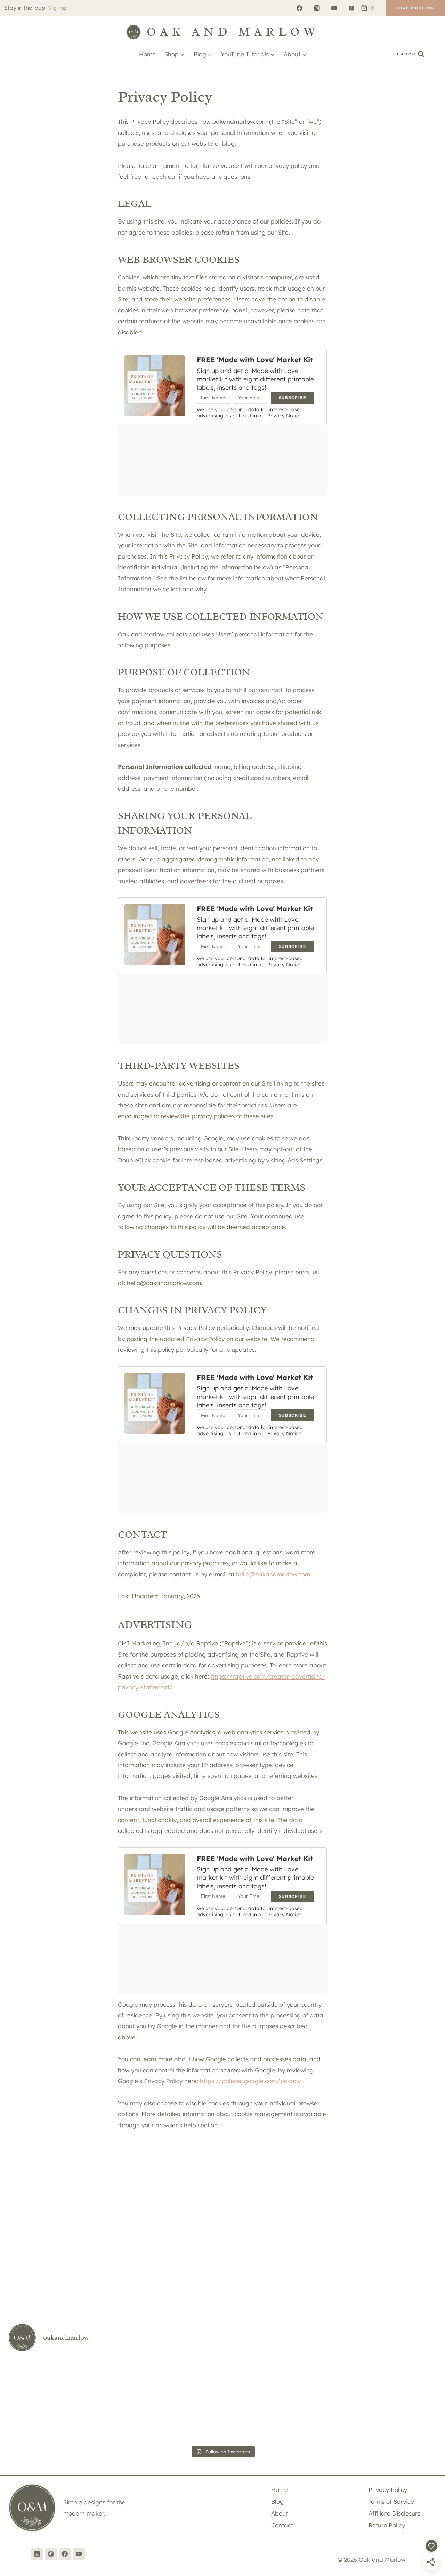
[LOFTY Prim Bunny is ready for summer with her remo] (187, 2421)
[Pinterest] (352, 8)
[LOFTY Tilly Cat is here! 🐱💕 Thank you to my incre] (330, 2421)
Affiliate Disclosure (395, 2513)
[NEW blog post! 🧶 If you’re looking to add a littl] (115, 2379)
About (280, 2513)
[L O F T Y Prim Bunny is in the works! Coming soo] (258, 2421)
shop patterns (415, 8)
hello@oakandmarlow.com (273, 1574)
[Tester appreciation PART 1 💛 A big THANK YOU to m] (330, 2379)
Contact (282, 2525)
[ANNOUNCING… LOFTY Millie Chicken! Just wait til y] (187, 2379)
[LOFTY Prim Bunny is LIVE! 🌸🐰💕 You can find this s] (402, 2379)
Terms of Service (391, 2501)
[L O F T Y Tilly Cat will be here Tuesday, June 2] (402, 2421)
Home (147, 54)
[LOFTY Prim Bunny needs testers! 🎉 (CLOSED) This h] (43, 2421)
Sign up (58, 8)
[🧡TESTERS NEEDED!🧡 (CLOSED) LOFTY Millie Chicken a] (43, 2379)
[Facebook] (300, 8)
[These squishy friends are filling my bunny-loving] (115, 2421)
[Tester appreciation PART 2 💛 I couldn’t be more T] (258, 2379)
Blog (277, 2501)
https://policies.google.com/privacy (250, 2081)
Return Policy (387, 2525)
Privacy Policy (388, 2490)
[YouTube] (334, 8)
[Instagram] (317, 8)
